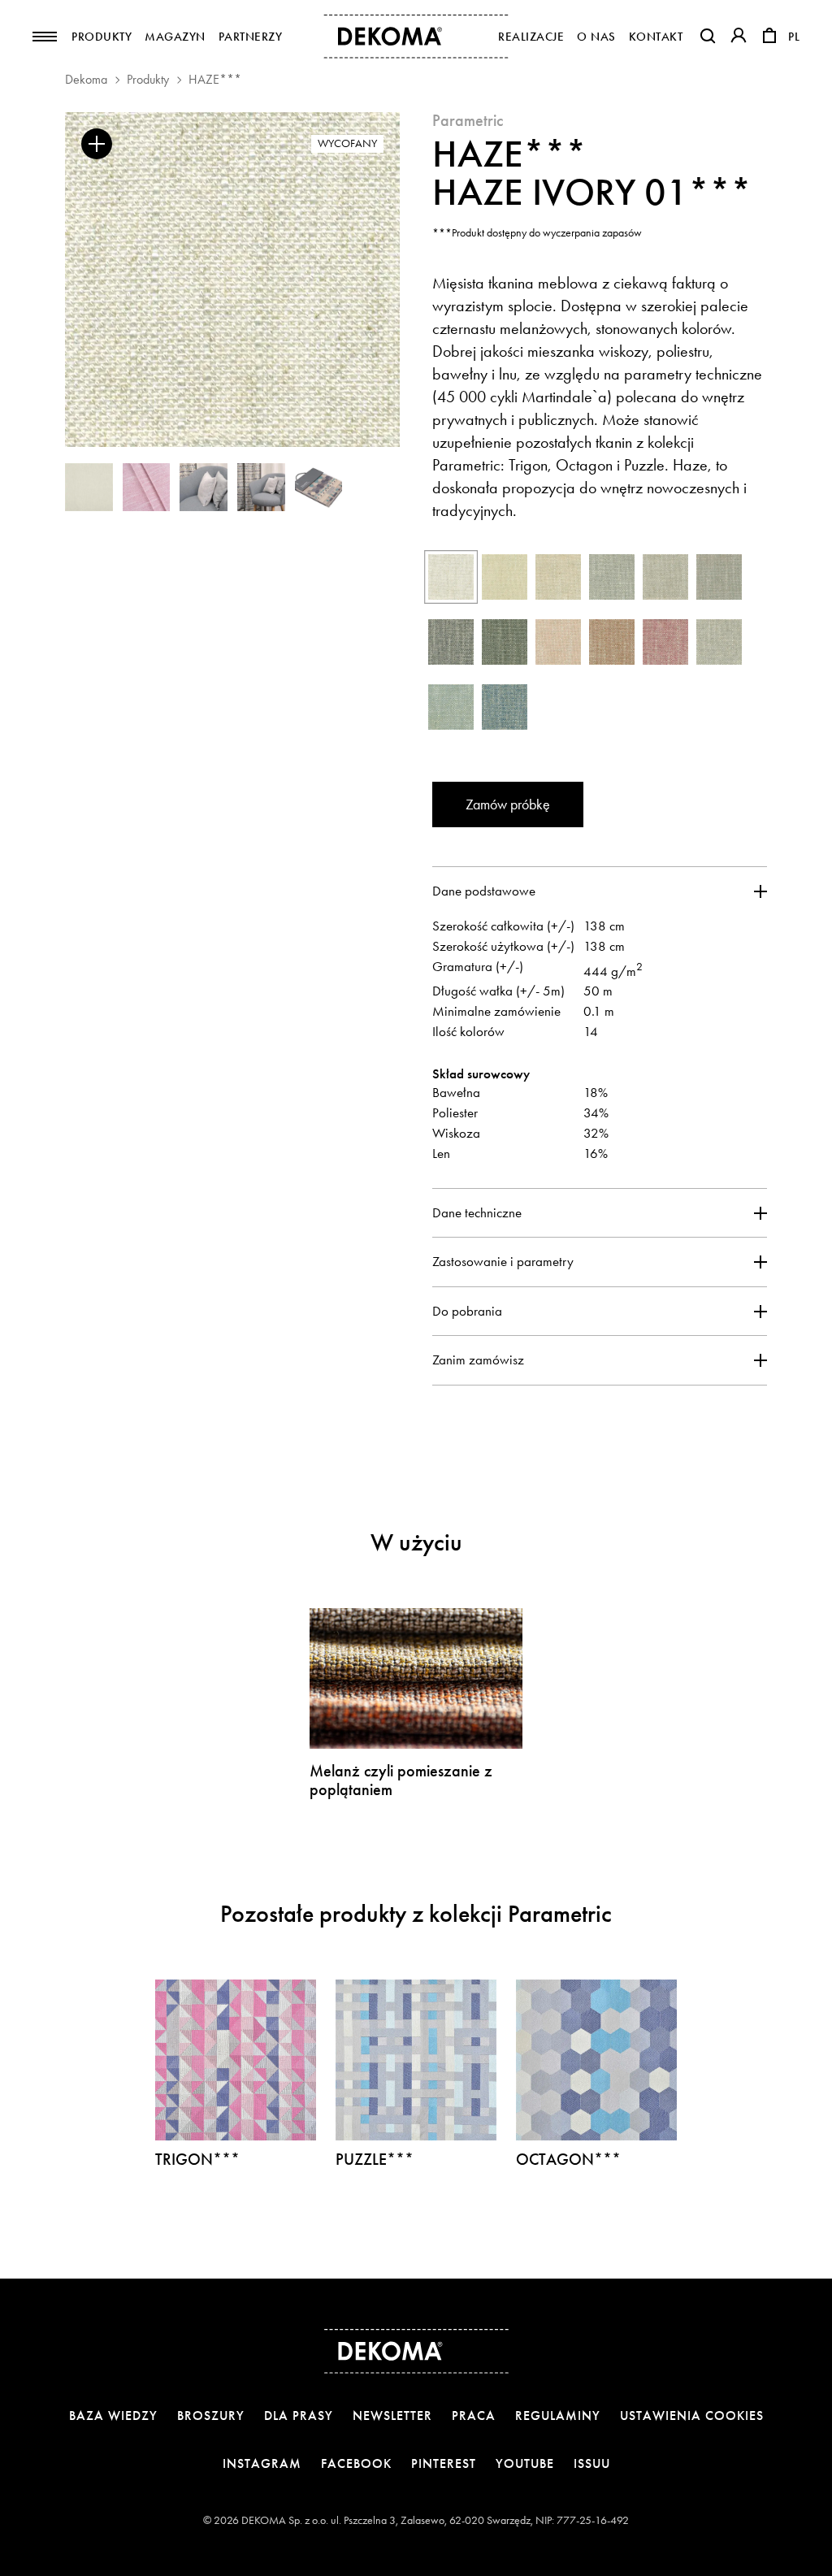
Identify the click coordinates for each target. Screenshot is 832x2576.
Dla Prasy (299, 2416)
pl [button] (794, 37)
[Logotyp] (416, 37)
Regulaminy (558, 2416)
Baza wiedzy (113, 2416)
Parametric (468, 120)
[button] (708, 36)
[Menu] (45, 37)
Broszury (211, 2416)
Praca (474, 2416)
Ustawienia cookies (692, 2416)
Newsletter (392, 2416)
